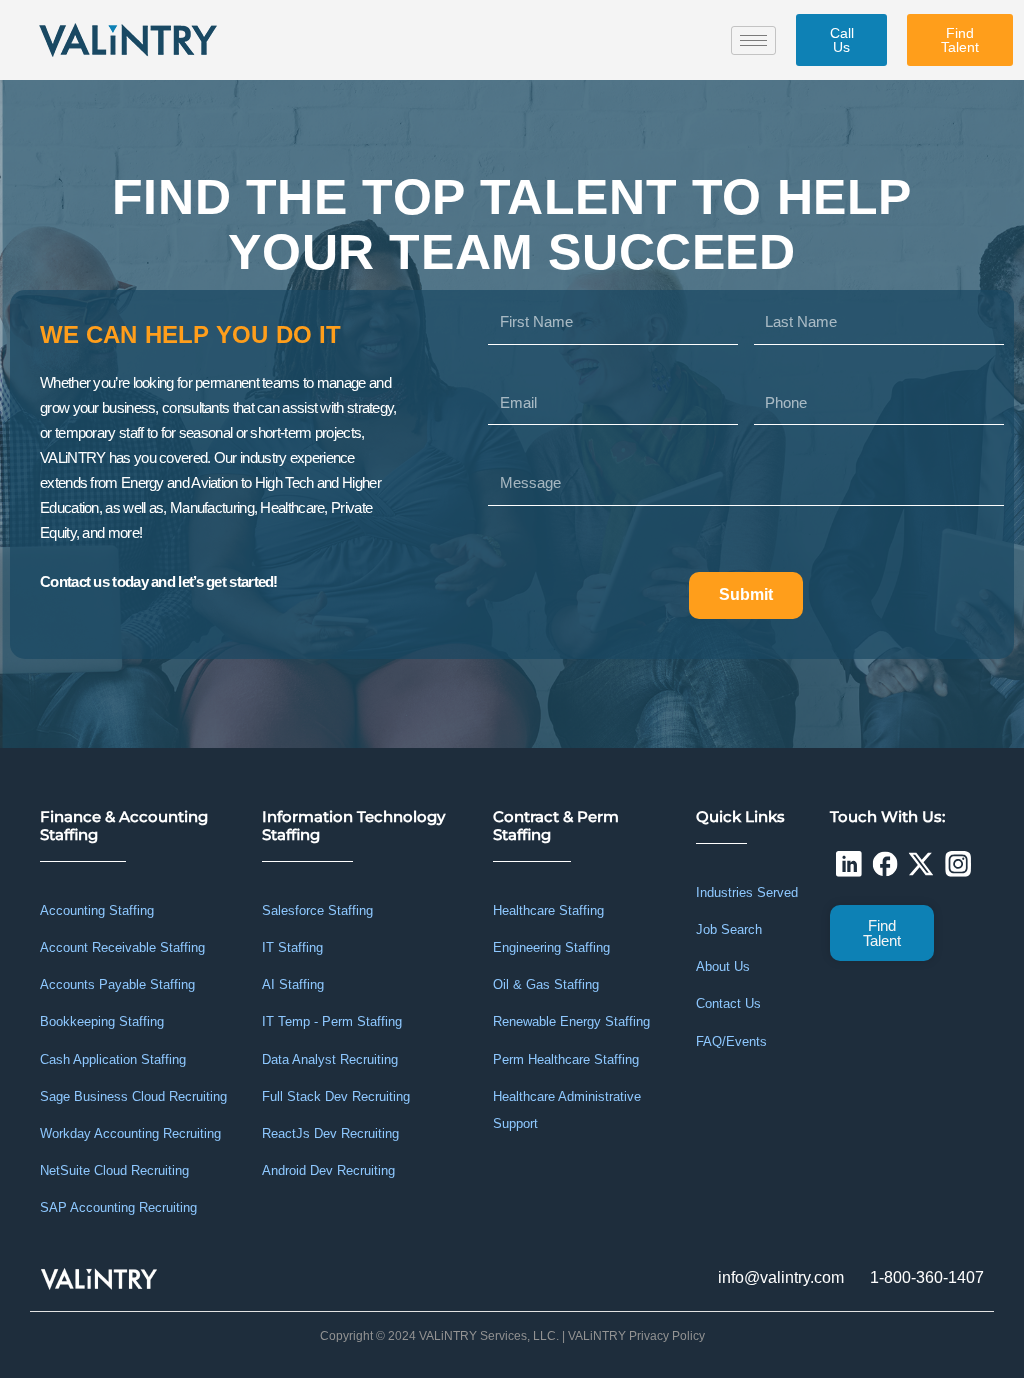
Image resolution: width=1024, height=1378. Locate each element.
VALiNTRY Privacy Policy (636, 1336)
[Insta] (958, 864)
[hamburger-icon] (753, 40)
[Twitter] (921, 864)
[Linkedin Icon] (848, 864)
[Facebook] (885, 864)
